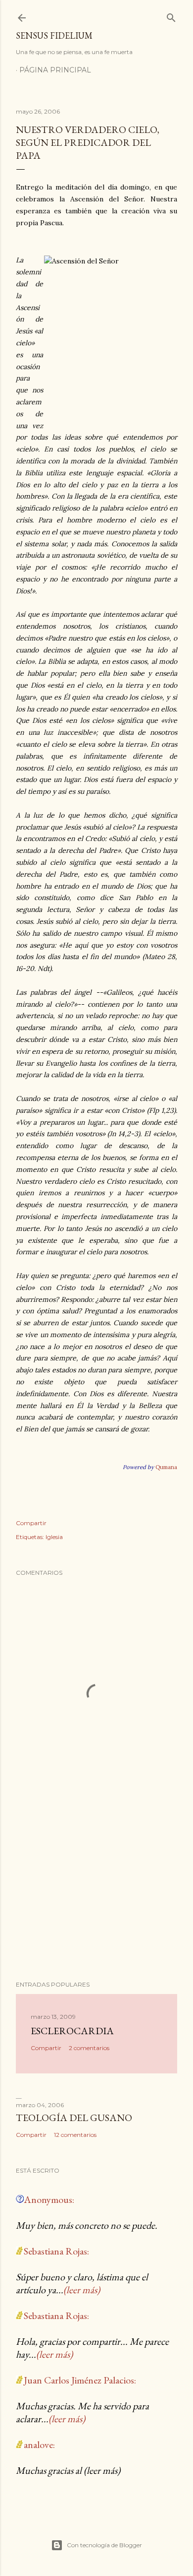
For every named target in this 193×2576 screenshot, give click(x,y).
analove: (39, 2445)
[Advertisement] (96, 1894)
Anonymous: (49, 2199)
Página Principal (55, 70)
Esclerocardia (72, 2031)
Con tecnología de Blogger (104, 2545)
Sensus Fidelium (54, 35)
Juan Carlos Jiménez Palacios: (80, 2380)
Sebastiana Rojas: (56, 2251)
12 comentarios (75, 2135)
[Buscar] (171, 16)
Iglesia (54, 1537)
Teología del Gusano (74, 2118)
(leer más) (82, 2290)
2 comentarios (89, 2048)
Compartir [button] (31, 1523)
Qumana (166, 1467)
